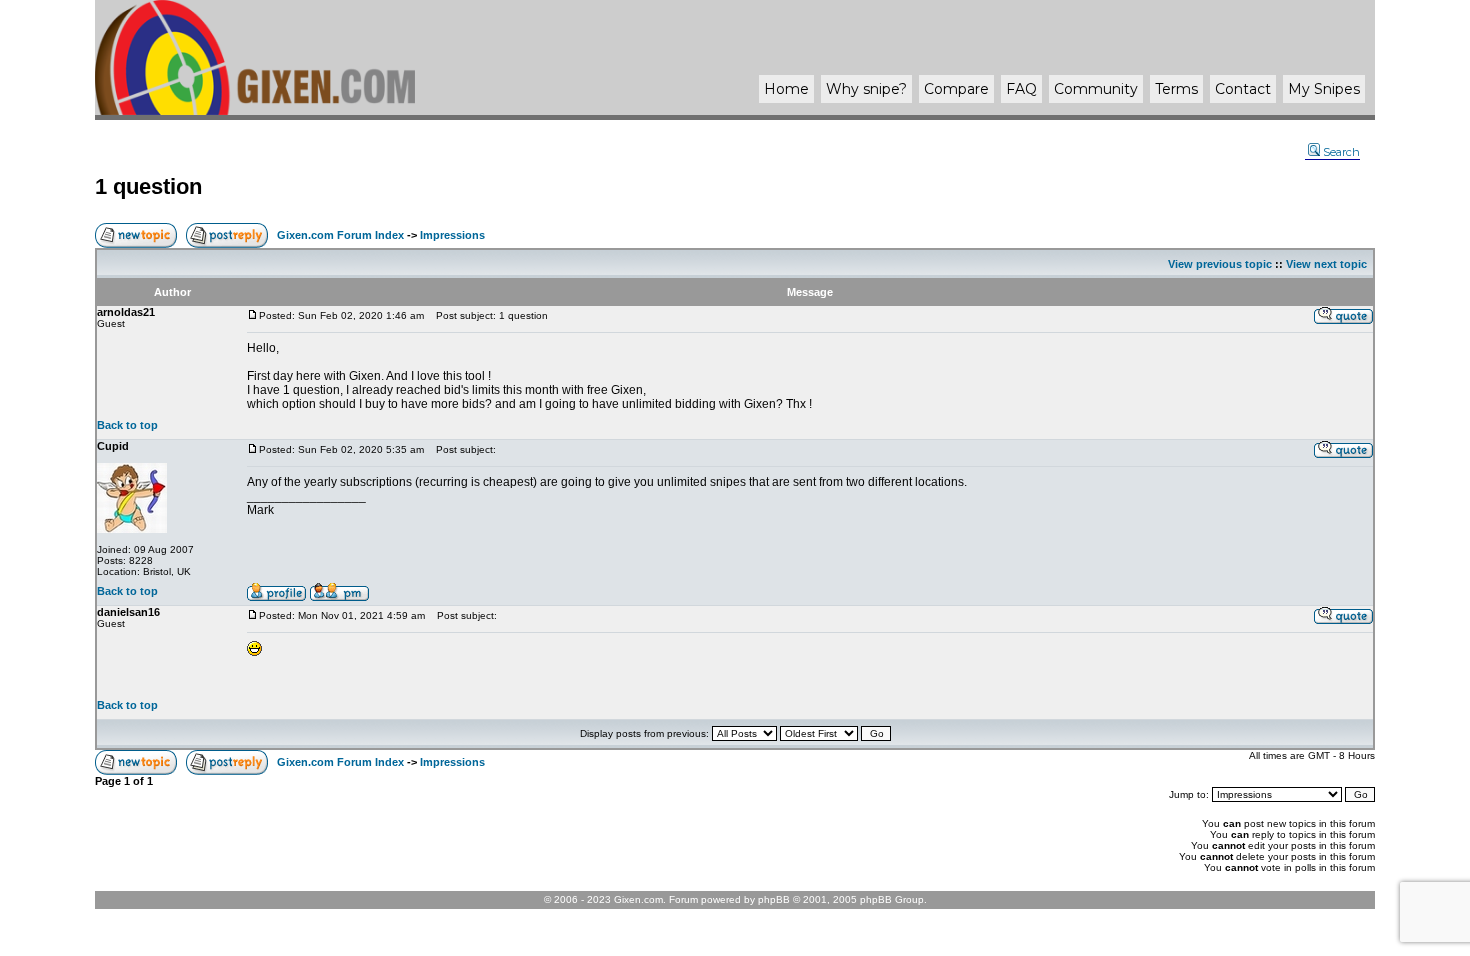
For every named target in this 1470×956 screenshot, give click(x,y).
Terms (1176, 89)
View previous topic (1220, 264)
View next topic (1326, 264)
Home (786, 89)
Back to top (127, 425)
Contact (1243, 89)
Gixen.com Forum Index (340, 235)
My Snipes (1324, 89)
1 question (148, 186)
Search (1341, 152)
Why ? (866, 89)
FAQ (1021, 89)
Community (1096, 89)
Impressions (452, 235)
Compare (956, 89)
